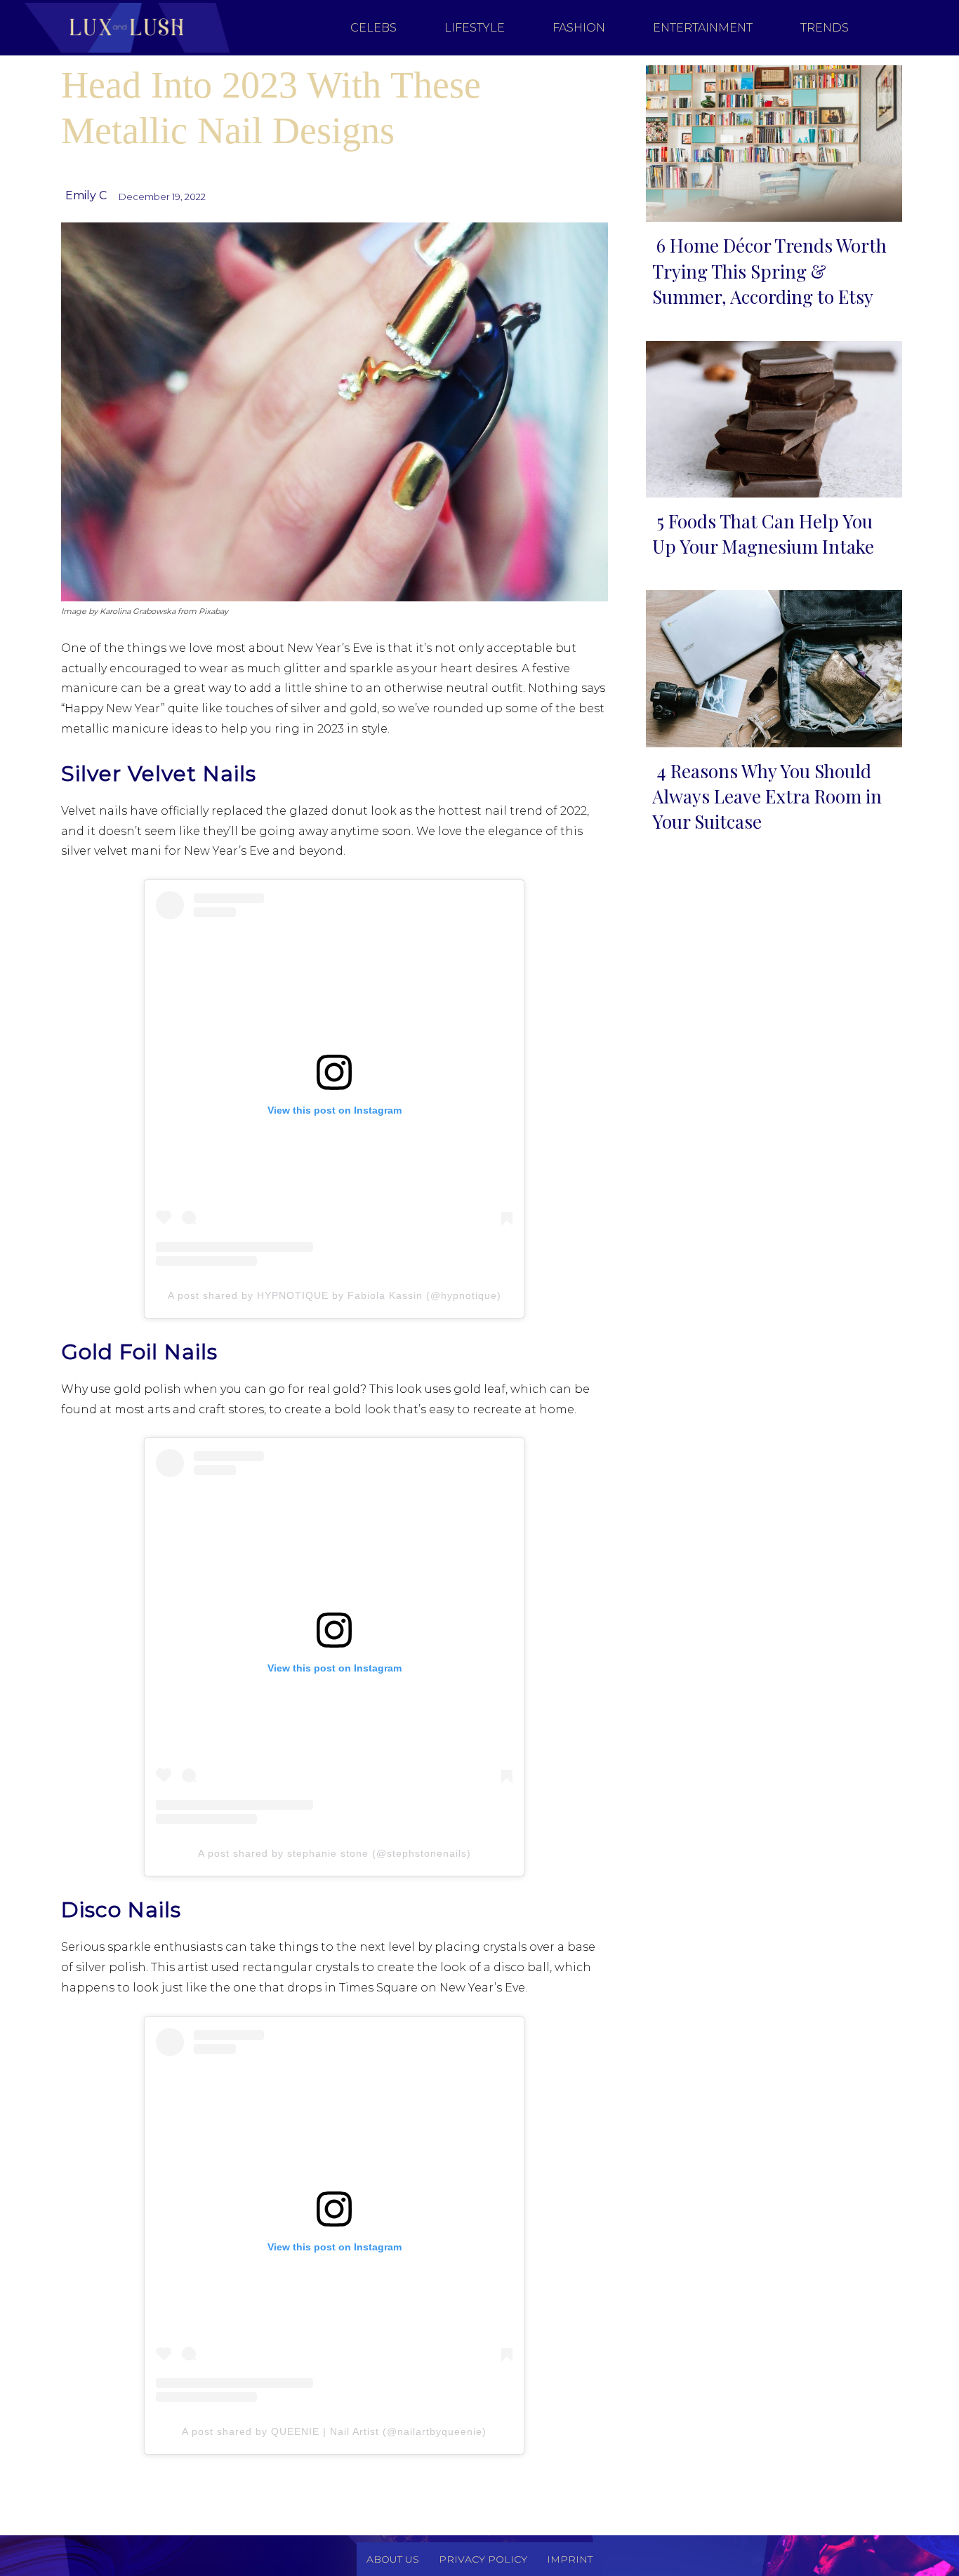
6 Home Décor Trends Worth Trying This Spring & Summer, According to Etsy (769, 271)
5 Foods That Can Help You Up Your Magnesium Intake (763, 534)
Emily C (86, 195)
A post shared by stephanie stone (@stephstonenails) (335, 1853)
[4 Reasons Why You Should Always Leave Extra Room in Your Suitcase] (770, 666)
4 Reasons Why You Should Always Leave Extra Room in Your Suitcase (767, 796)
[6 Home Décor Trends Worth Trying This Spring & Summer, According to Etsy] (770, 141)
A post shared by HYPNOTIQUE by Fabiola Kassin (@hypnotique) (335, 1295)
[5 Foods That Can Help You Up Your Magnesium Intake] (770, 416)
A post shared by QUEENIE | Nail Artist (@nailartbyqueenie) (334, 2431)
